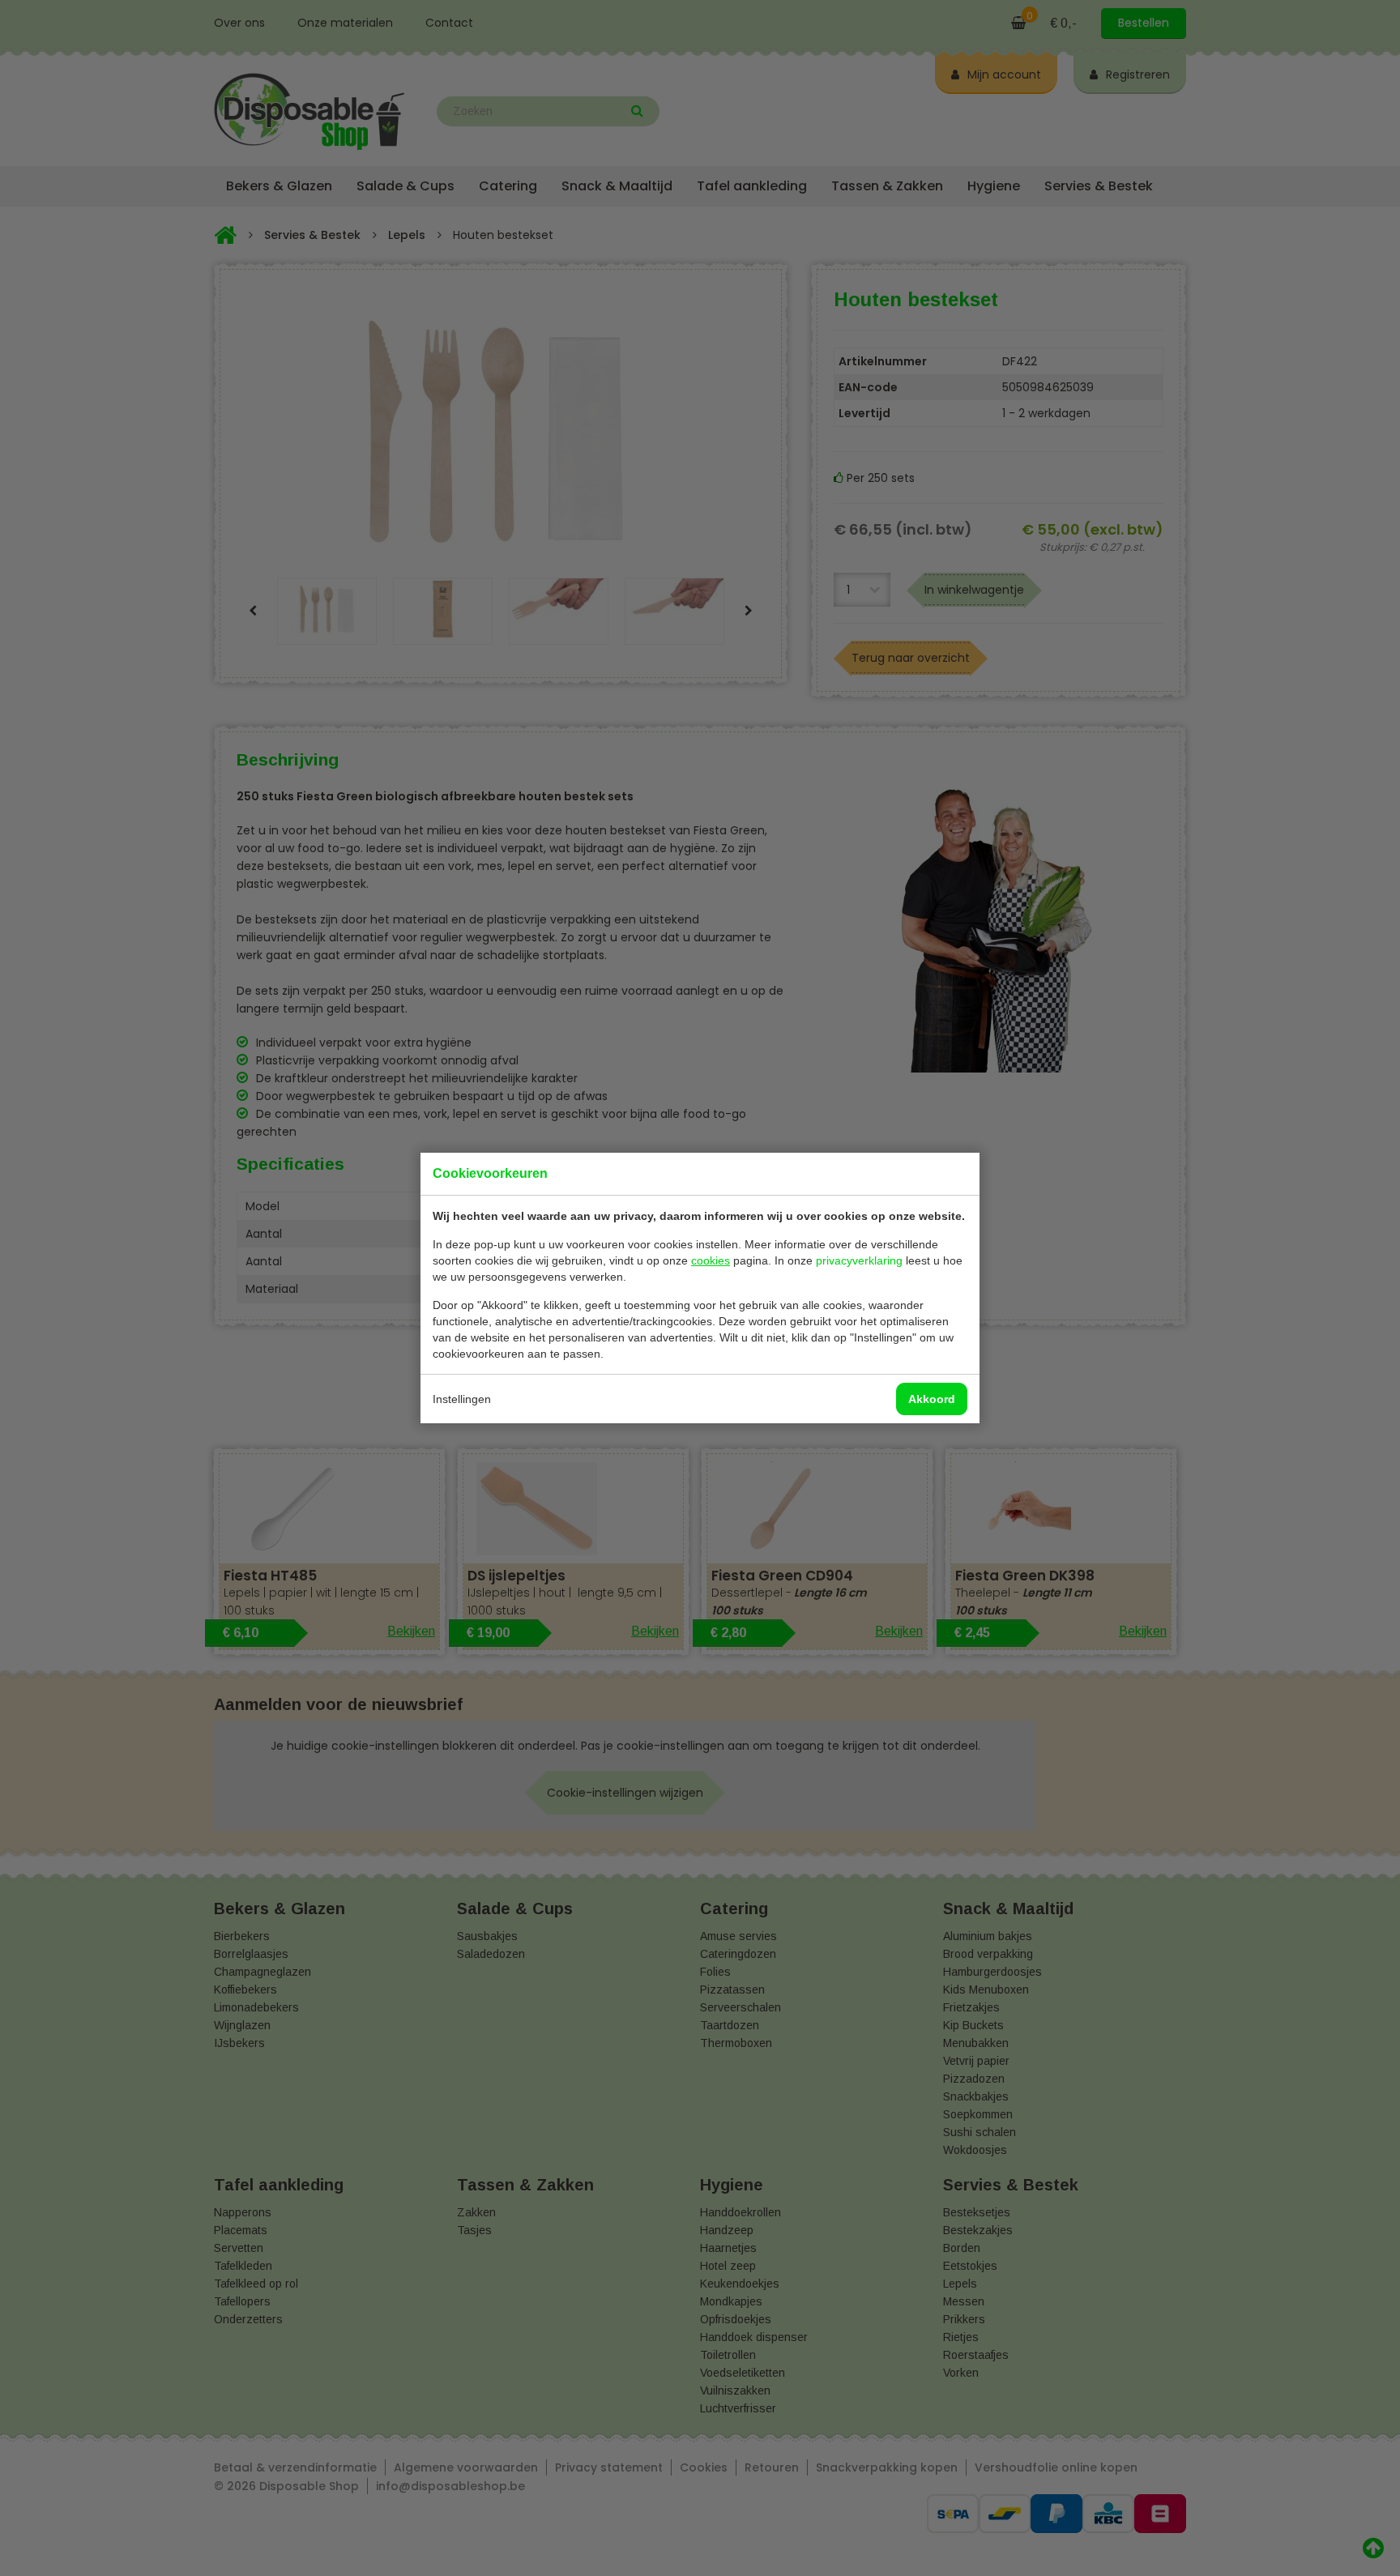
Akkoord (932, 1399)
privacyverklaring (859, 1260)
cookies (711, 1260)
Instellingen (462, 1399)
